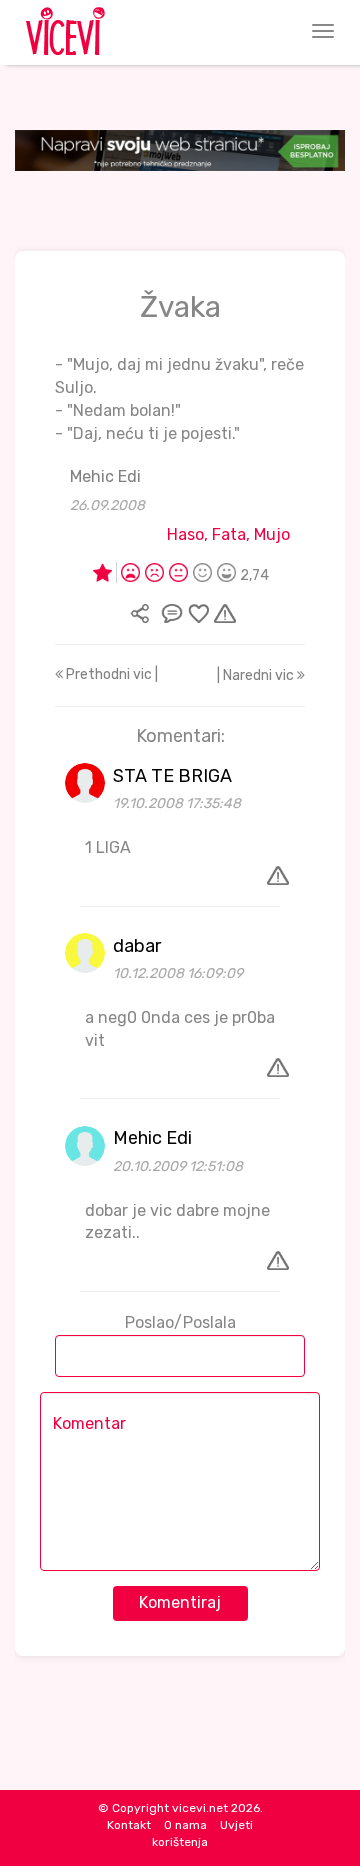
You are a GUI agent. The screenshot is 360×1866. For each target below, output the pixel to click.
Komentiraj (180, 1602)
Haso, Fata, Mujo (228, 534)
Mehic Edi (105, 476)
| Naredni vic (257, 675)
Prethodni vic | (110, 674)
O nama (185, 1825)
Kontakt (129, 1825)
